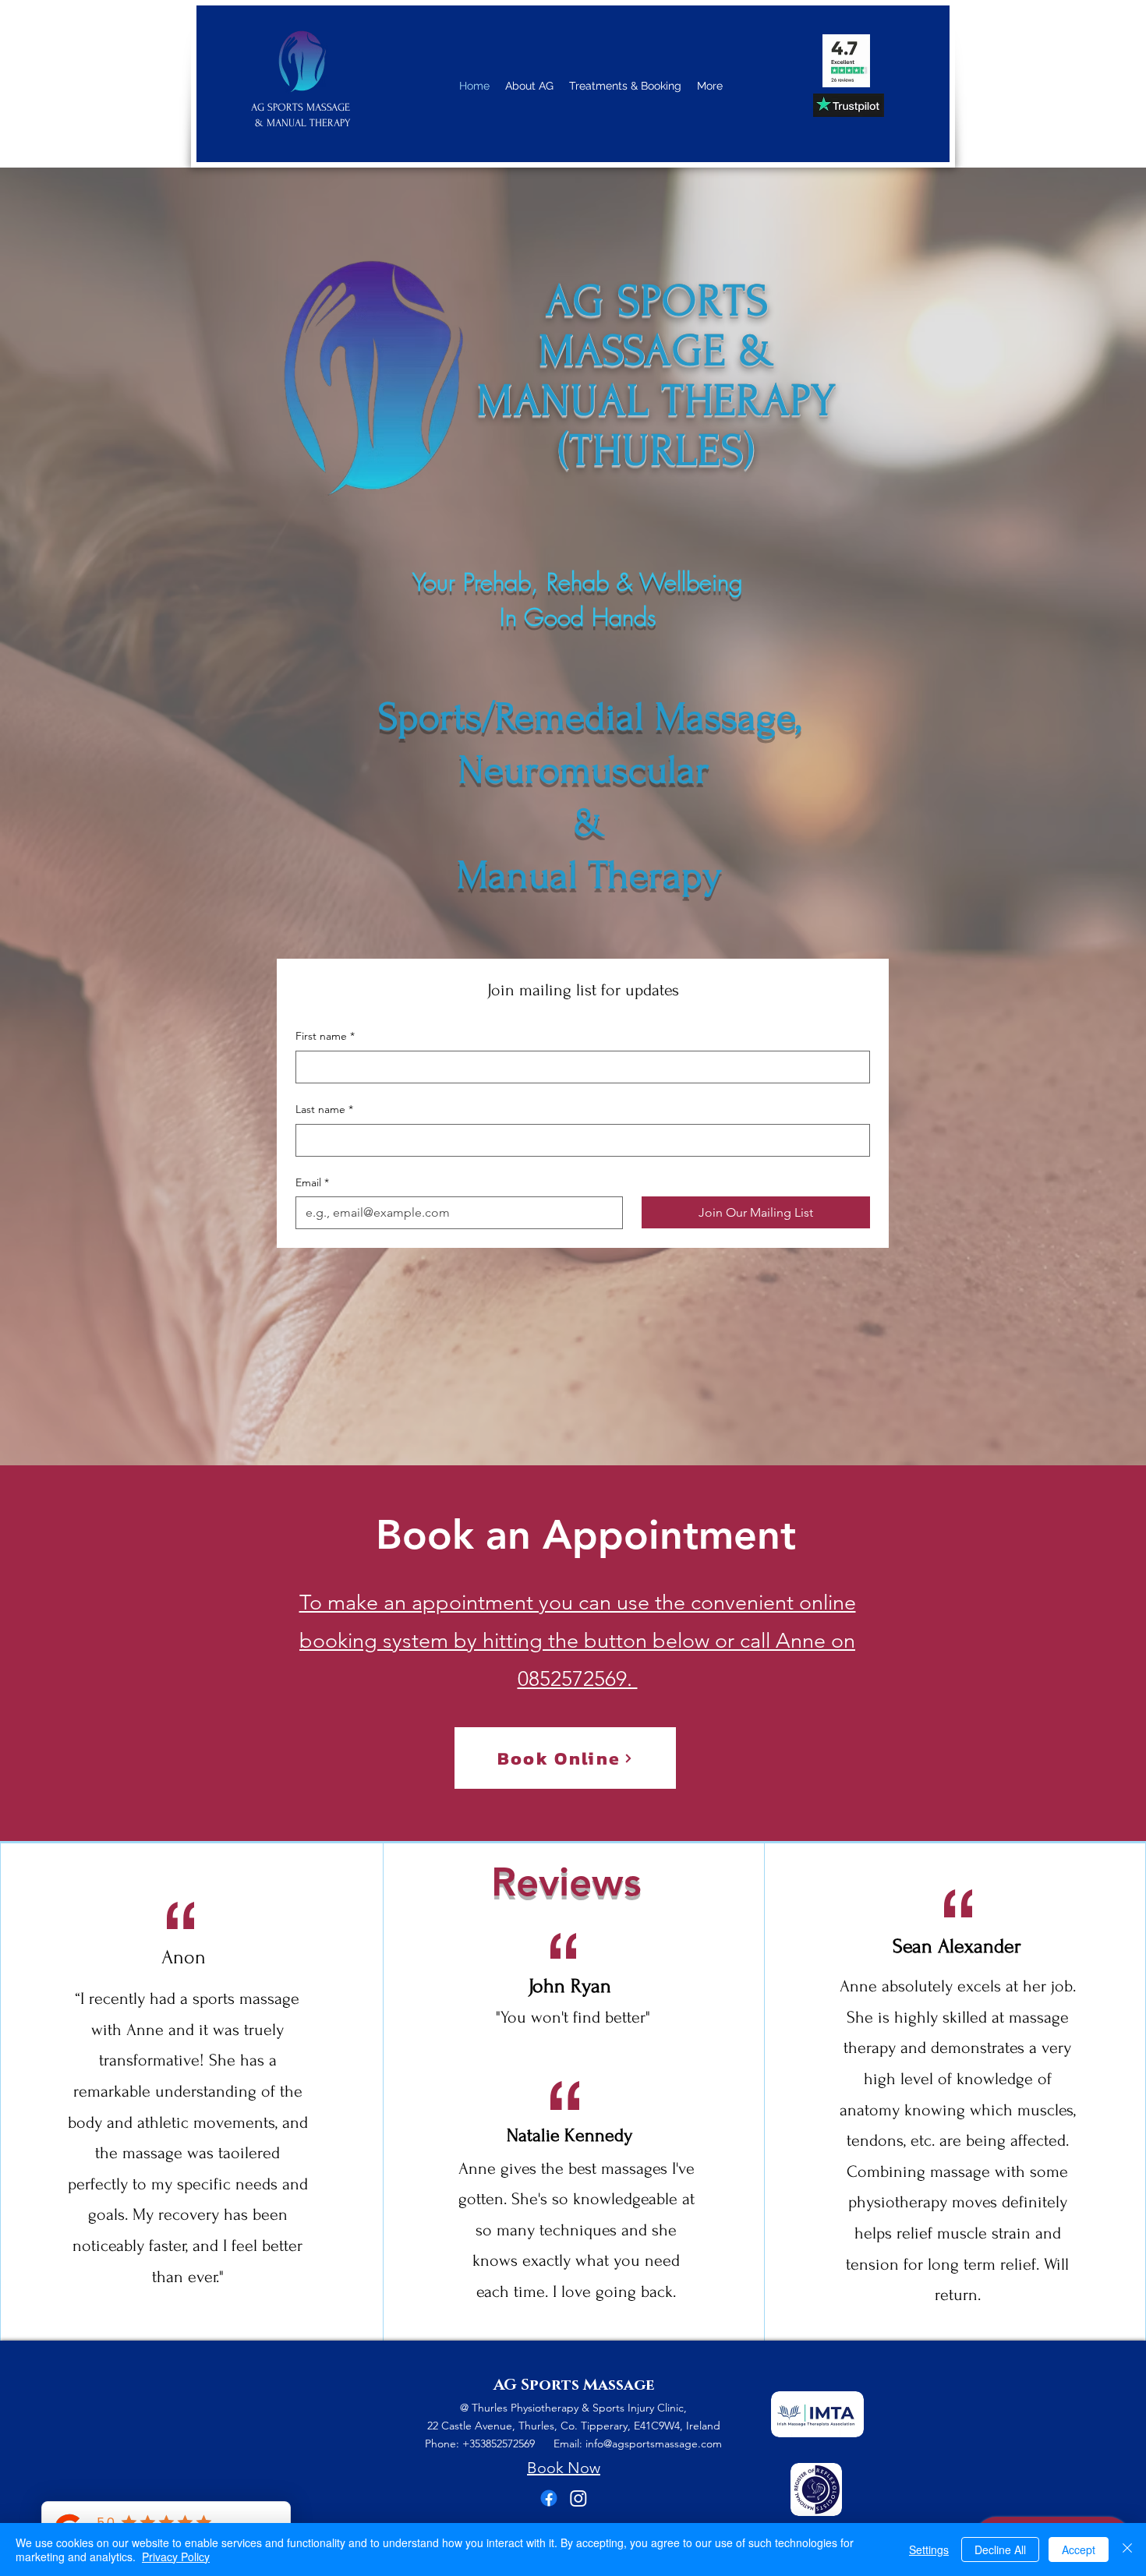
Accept (1079, 2549)
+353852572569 (508, 2443)
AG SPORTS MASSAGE (302, 107)
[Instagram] (578, 2498)
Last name (324, 1109)
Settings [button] (929, 2549)
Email (312, 1182)
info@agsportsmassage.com (654, 2443)
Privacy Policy (176, 2557)
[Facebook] (549, 2498)
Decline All (1000, 2549)
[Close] (1127, 2549)
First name (325, 1036)
